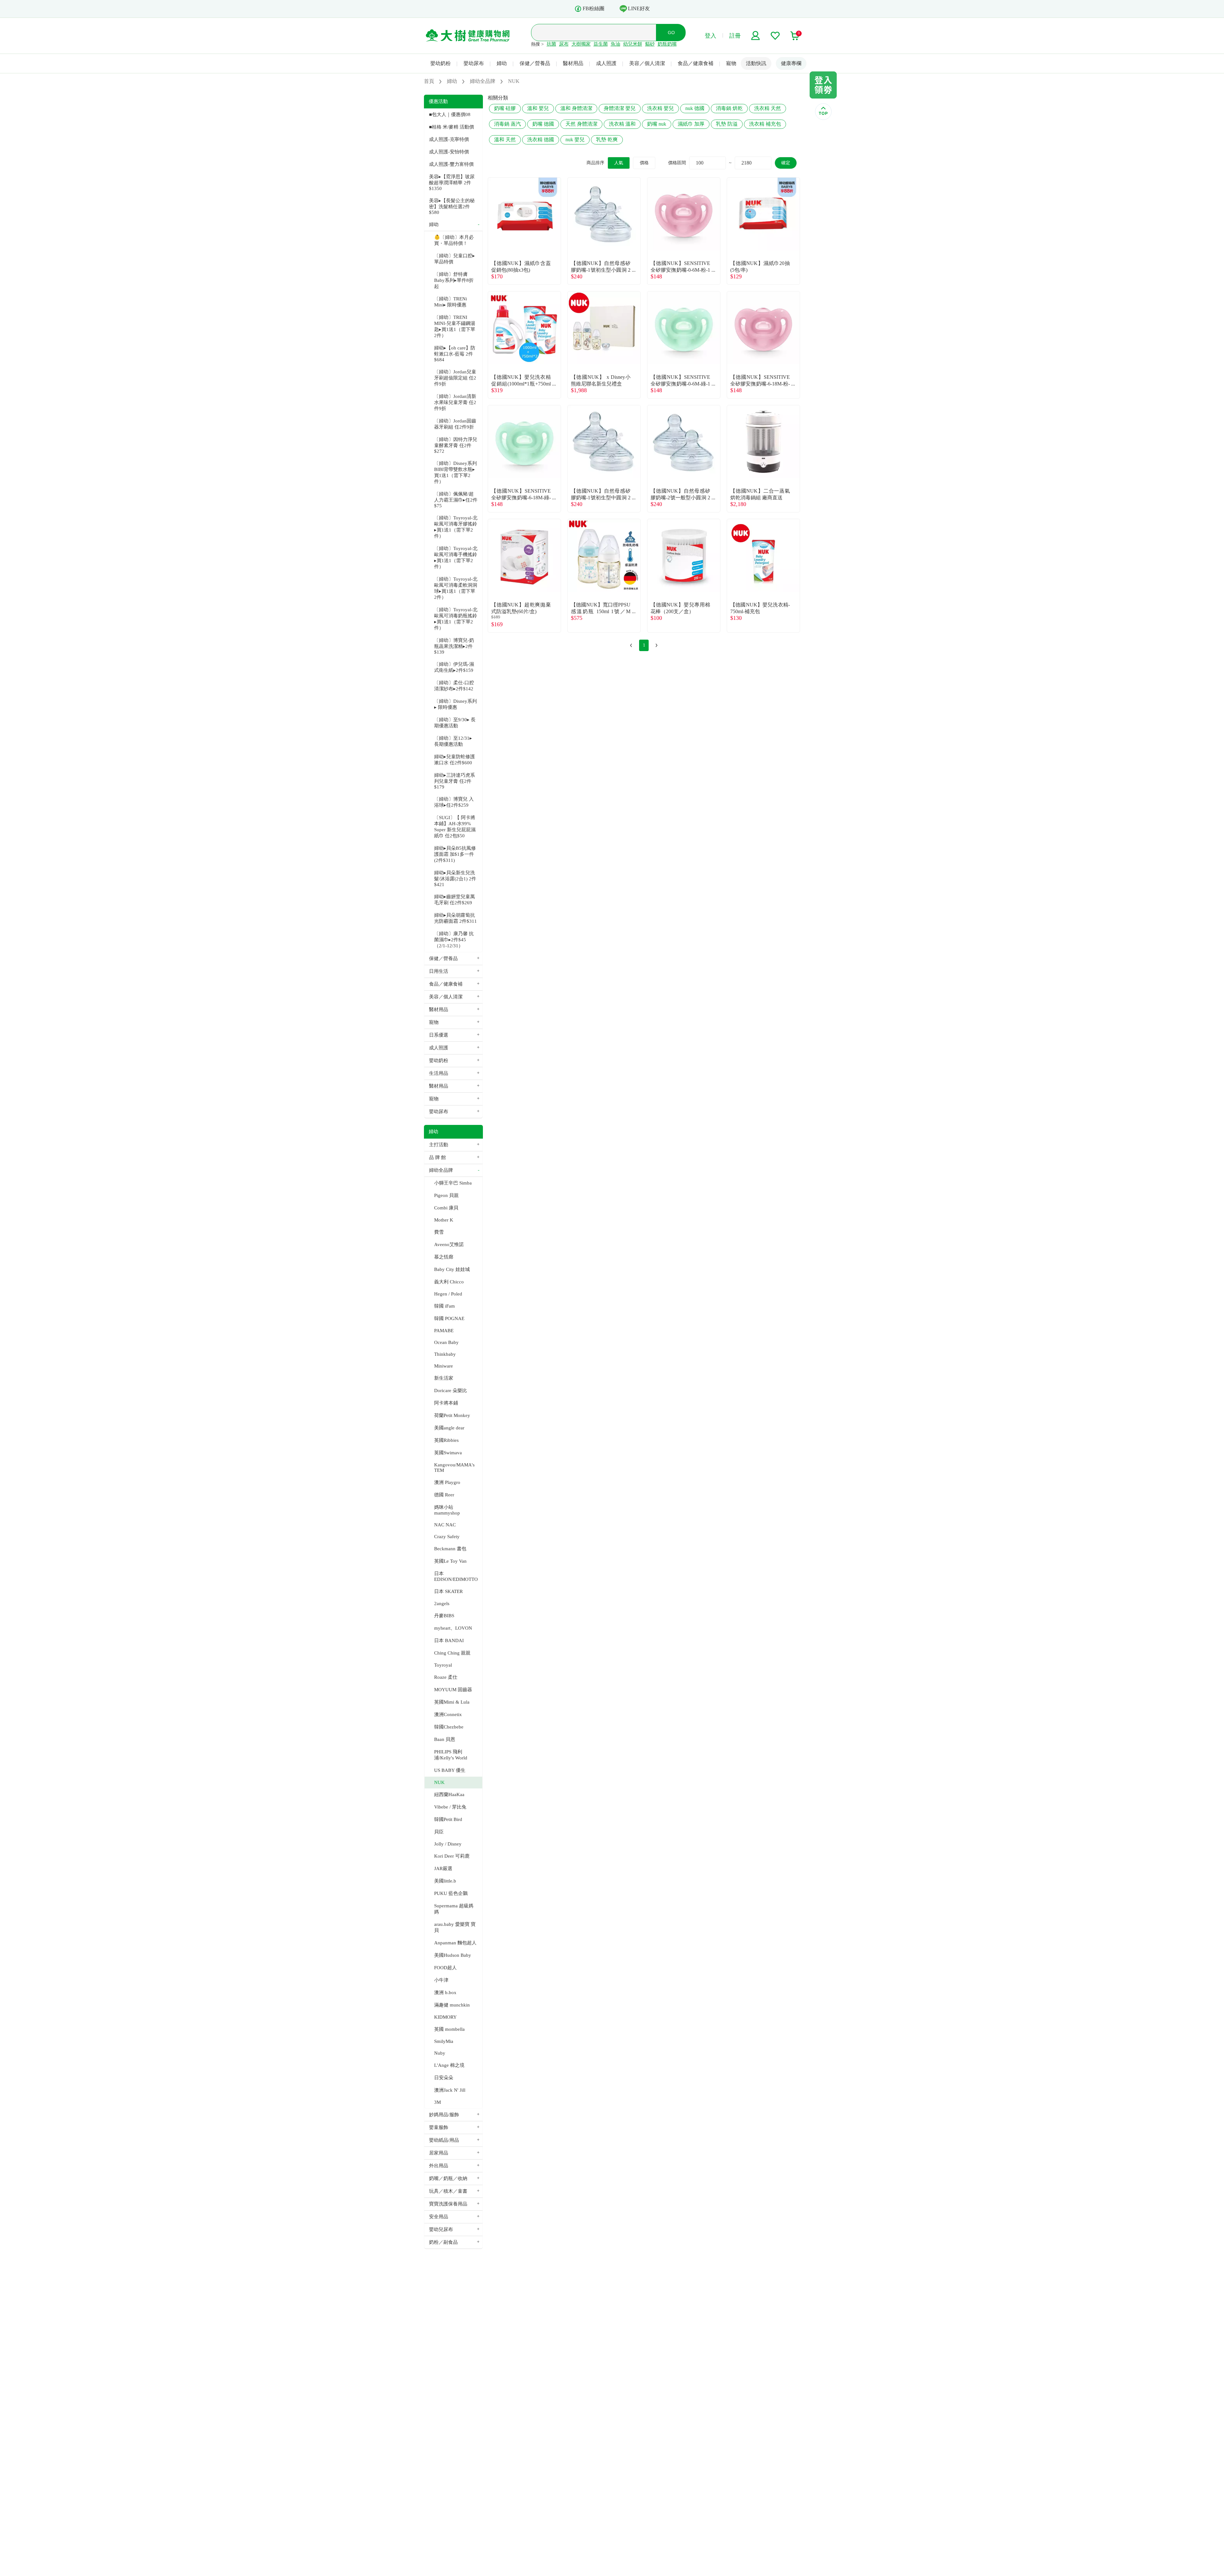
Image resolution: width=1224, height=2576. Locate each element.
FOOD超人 (445, 1968)
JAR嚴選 (443, 1868)
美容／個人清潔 (647, 63)
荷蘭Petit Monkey (452, 1415)
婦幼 (502, 63)
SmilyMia (444, 2041)
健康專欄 (791, 63)
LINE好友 (639, 8)
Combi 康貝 (446, 1208)
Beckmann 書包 (450, 1549)
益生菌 (601, 44)
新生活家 (444, 1378)
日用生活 (439, 971)
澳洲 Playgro (447, 1482)
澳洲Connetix (448, 1714)
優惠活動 (438, 101)
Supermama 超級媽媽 (454, 1909)
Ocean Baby (446, 1342)
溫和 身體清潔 (576, 108)
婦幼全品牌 (441, 1170)
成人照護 (606, 63)
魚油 (616, 44)
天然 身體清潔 (581, 124)
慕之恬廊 (444, 1257)
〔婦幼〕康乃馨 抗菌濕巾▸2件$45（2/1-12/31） (454, 940)
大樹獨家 (581, 44)
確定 (786, 163)
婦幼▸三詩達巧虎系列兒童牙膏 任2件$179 (455, 781)
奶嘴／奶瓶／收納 (448, 2178)
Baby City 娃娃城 (452, 1269)
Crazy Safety (447, 1537)
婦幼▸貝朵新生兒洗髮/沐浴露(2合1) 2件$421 (455, 879)
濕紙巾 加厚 (691, 124)
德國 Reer (444, 1495)
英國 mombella (449, 2029)
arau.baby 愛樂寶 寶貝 (455, 1927)
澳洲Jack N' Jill (450, 2090)
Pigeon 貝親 (446, 1195)
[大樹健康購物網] (468, 36)
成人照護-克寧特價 (449, 139)
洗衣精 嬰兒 (660, 108)
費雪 (439, 1232)
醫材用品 (573, 63)
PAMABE (444, 1331)
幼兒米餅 (633, 44)
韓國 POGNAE (449, 1318)
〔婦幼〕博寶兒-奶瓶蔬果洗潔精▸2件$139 (454, 646)
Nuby (440, 2053)
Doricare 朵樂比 (451, 1391)
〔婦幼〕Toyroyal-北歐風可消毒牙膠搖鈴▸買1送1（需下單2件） (456, 527)
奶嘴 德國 (543, 124)
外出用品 (439, 2166)
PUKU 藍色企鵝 (451, 1893)
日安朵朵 (444, 2078)
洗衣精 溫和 (622, 124)
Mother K (444, 1220)
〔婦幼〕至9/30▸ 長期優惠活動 (455, 723)
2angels (442, 1604)
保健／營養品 (535, 63)
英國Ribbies (446, 1440)
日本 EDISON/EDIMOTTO (456, 1576)
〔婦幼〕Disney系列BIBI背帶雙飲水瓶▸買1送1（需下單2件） (455, 472)
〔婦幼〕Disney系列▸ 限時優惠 (455, 704)
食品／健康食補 (696, 63)
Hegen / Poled (448, 1294)
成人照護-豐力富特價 (451, 164)
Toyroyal (443, 1665)
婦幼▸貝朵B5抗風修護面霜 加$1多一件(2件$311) (455, 854)
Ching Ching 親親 (452, 1653)
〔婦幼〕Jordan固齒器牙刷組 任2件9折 (455, 424)
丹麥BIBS (444, 1616)
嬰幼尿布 (474, 63)
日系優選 (439, 1035)
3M (437, 2102)
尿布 (564, 44)
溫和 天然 (505, 139)
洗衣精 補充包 (765, 124)
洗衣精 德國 (541, 139)
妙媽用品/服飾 (444, 2115)
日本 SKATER (448, 1591)
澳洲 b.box (445, 1993)
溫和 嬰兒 (538, 108)
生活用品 (439, 1073)
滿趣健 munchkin (452, 2005)
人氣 (619, 163)
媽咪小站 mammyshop (447, 1510)
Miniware (444, 1366)
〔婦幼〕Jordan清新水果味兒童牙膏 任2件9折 (455, 402)
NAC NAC (445, 1525)
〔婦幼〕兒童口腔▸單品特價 (455, 259)
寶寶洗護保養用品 (448, 2204)
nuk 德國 (695, 108)
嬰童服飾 (439, 2127)
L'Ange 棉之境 (449, 2065)
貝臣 (439, 1832)
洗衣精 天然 (768, 108)
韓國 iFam (444, 1306)
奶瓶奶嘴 (667, 44)
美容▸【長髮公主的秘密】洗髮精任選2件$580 (452, 206)
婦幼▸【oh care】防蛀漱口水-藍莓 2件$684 (455, 354)
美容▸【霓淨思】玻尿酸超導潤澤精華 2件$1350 (452, 183)
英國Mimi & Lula (452, 1702)
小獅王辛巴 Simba (453, 1183)
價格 (644, 163)
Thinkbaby (445, 1354)
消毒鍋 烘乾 (729, 108)
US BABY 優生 (450, 1770)
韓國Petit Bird (448, 1819)
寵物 (731, 63)
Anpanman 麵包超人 (455, 1943)
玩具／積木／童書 (448, 2191)
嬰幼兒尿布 (441, 2229)
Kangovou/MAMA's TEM (454, 1468)
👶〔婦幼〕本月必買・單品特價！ (454, 240)
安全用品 (439, 2217)
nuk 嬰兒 (575, 139)
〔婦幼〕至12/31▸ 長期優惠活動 (453, 741)
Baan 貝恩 (445, 1739)
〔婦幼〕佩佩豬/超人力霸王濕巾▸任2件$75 (456, 500)
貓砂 (650, 44)
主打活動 (439, 1145)
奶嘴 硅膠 (505, 108)
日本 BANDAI (449, 1640)
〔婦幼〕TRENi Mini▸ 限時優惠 (451, 302)
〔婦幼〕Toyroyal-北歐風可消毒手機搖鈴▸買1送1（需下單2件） (456, 558)
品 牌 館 (437, 1157)
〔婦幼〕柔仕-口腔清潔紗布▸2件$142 (454, 686)
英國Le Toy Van (450, 1561)
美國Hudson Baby (453, 1955)
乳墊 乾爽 (607, 139)
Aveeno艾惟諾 (449, 1244)
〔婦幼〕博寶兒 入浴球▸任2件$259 (454, 802)
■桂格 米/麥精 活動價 (452, 127)
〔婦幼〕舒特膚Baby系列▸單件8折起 (454, 280)
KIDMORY (445, 2017)
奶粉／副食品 (443, 2242)
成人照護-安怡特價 (449, 152)
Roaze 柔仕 (446, 1677)
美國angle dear (449, 1428)
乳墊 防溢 (727, 124)
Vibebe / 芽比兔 (450, 1807)
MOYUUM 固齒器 (453, 1690)
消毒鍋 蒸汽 (507, 124)
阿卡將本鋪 (446, 1403)
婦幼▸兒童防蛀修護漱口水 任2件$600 (455, 760)
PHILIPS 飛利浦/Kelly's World (451, 1755)
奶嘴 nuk (657, 124)
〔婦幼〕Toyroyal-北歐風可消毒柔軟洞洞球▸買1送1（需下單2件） (456, 588)
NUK (439, 1782)
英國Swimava (448, 1453)
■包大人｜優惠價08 (450, 114)
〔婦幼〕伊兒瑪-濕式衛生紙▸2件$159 (454, 667)
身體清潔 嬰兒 (620, 108)
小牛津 (441, 1980)
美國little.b (445, 1881)
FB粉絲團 (594, 8)
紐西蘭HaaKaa (449, 1794)
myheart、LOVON (453, 1628)
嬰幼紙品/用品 (444, 2140)
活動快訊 (756, 63)
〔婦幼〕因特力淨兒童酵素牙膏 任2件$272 (456, 445)
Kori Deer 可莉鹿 (452, 1856)
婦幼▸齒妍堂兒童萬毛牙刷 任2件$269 (455, 900)
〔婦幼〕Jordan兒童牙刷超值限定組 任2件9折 (455, 378)
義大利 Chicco (449, 1282)
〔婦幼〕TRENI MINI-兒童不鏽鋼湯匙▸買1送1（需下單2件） (455, 326)
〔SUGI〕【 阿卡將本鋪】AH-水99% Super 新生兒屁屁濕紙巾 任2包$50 (455, 827)
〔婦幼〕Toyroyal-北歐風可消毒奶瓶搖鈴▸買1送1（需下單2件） (456, 619)
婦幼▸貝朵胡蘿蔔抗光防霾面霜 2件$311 (455, 918)
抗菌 (551, 44)
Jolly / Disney (448, 1844)
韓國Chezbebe (449, 1727)
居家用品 (439, 2153)
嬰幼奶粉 (441, 63)
